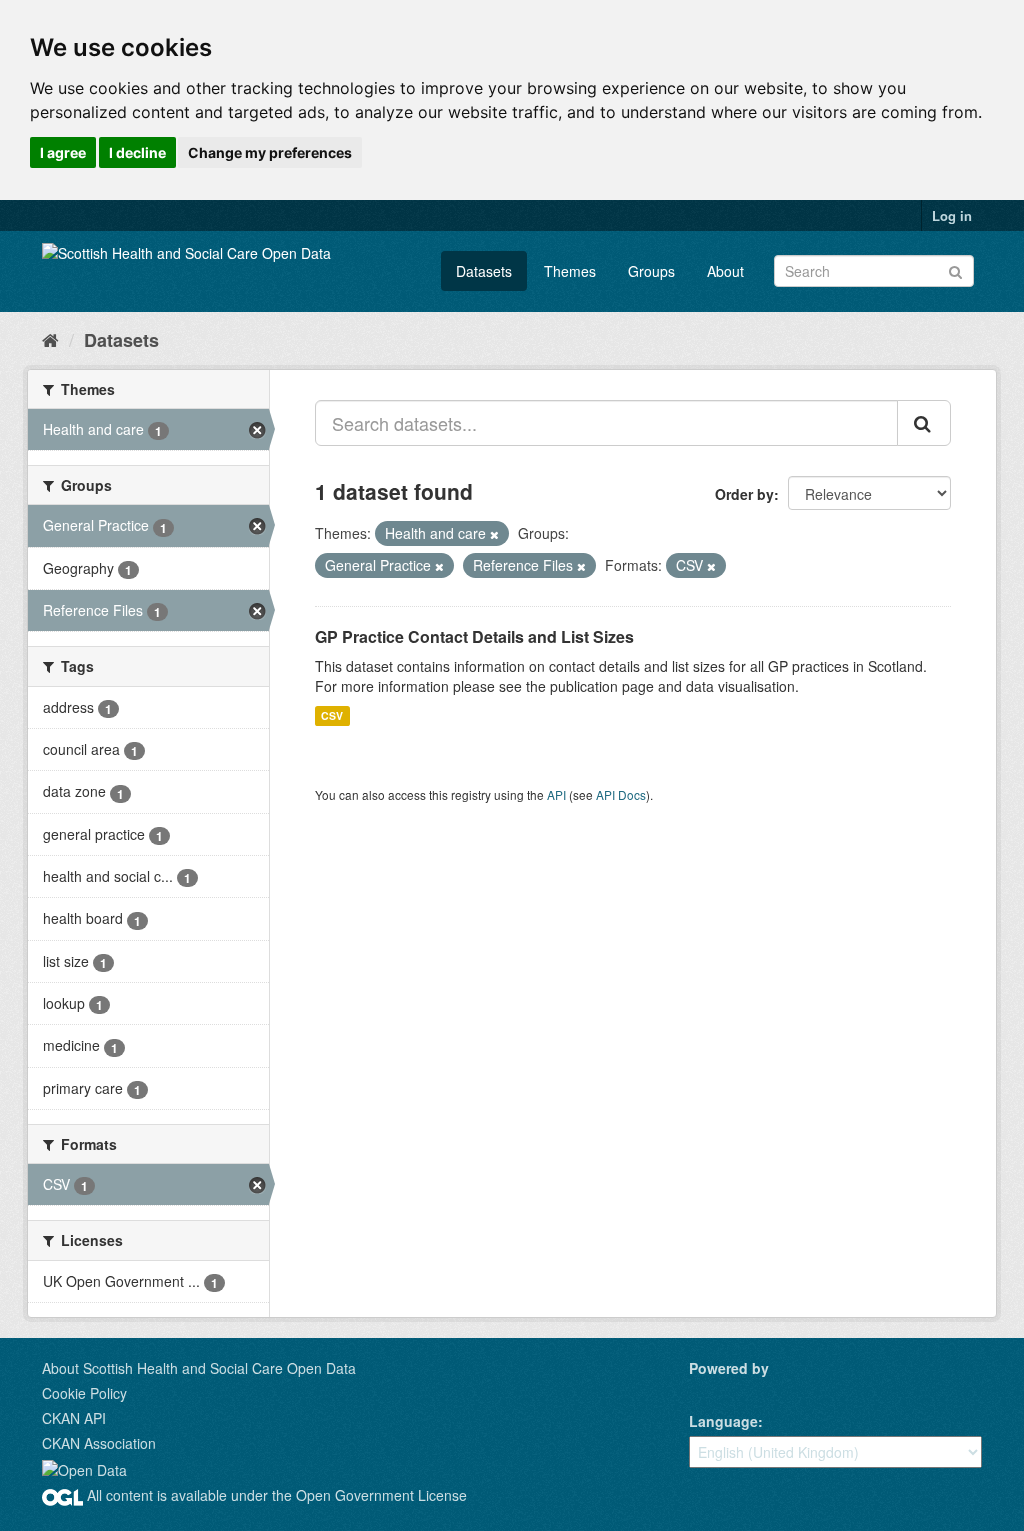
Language (723, 1421)
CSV (332, 715)
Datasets (484, 271)
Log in (952, 215)
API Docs (621, 794)
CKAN (723, 1390)
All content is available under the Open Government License (275, 1495)
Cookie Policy (84, 1393)
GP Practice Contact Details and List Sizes (474, 636)
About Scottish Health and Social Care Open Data (199, 1368)
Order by (744, 494)
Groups (651, 271)
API (556, 794)
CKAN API (74, 1418)
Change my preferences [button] (270, 152)
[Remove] (494, 534)
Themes (570, 271)
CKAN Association (99, 1443)
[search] (924, 423)
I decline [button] (137, 152)
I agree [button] (63, 152)
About (725, 271)
